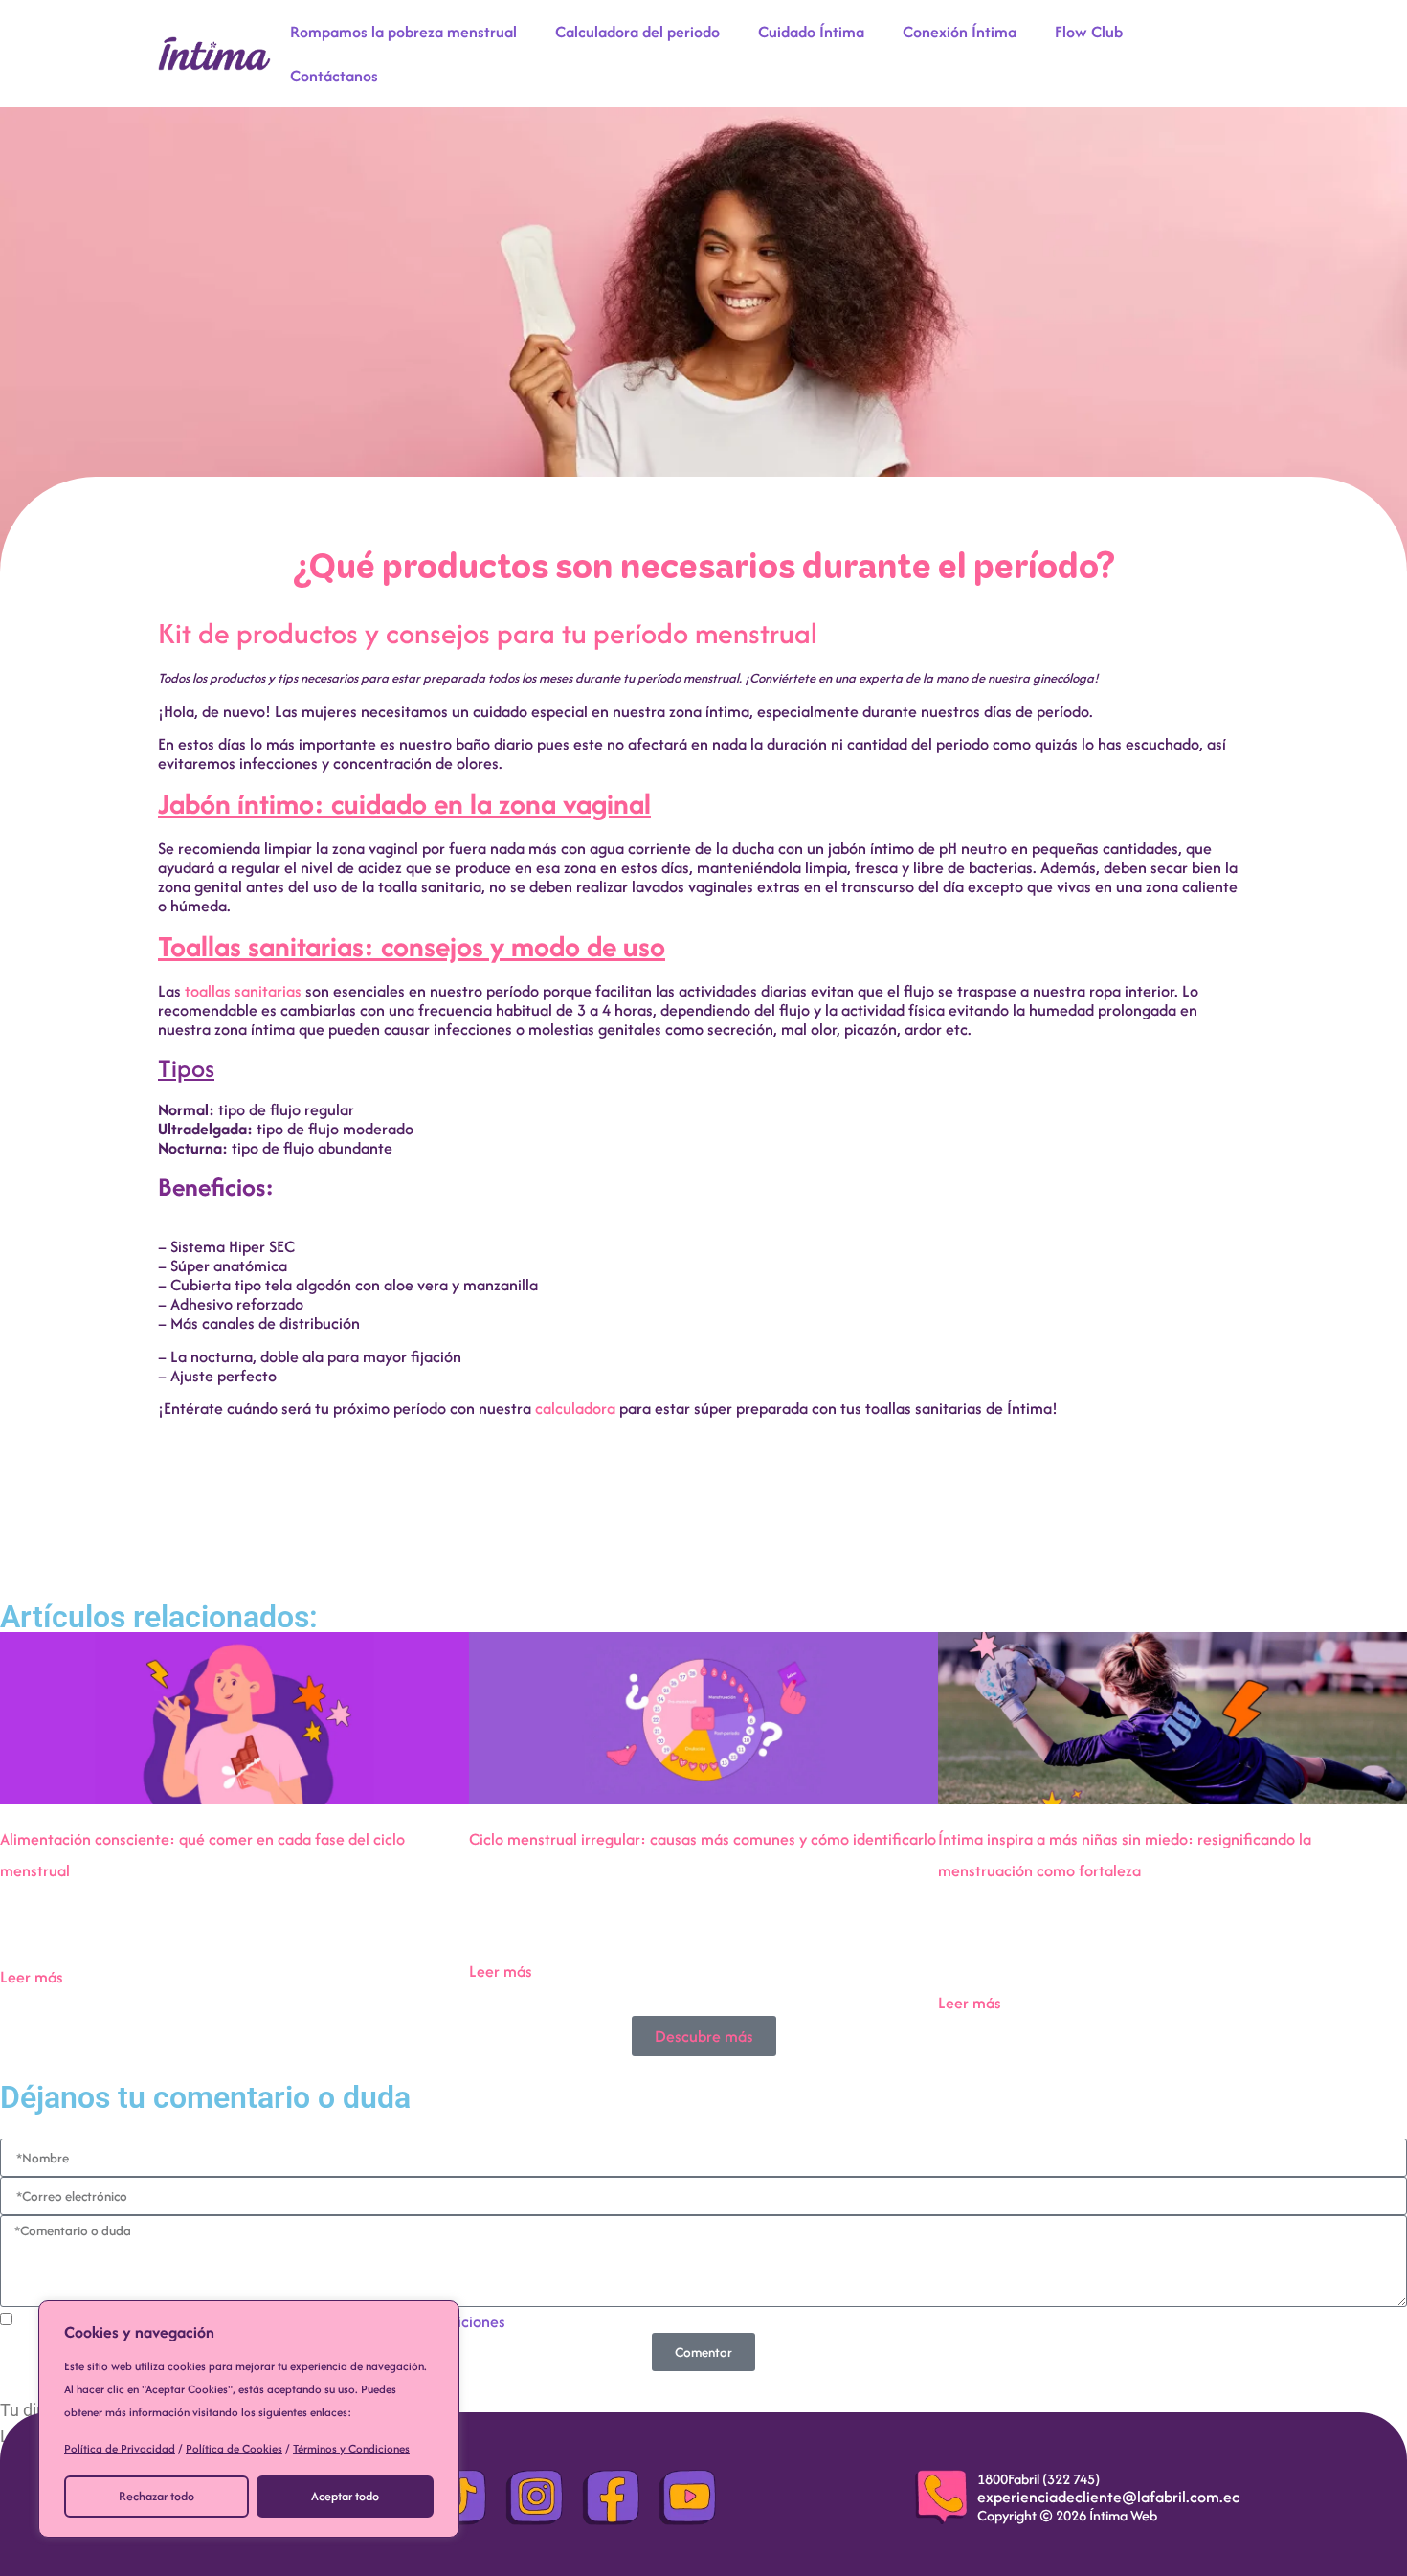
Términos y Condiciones (351, 2448)
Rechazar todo (156, 2496)
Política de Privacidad (120, 2448)
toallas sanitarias (243, 991)
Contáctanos (334, 76)
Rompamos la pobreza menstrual (403, 32)
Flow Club (1089, 32)
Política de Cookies (234, 2448)
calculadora (575, 1408)
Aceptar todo (345, 2496)
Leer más (32, 1977)
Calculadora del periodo (637, 32)
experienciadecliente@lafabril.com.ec (1108, 2497)
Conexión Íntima (960, 32)
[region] (249, 2419)
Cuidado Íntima (811, 32)
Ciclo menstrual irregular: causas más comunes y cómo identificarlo (703, 1839)
